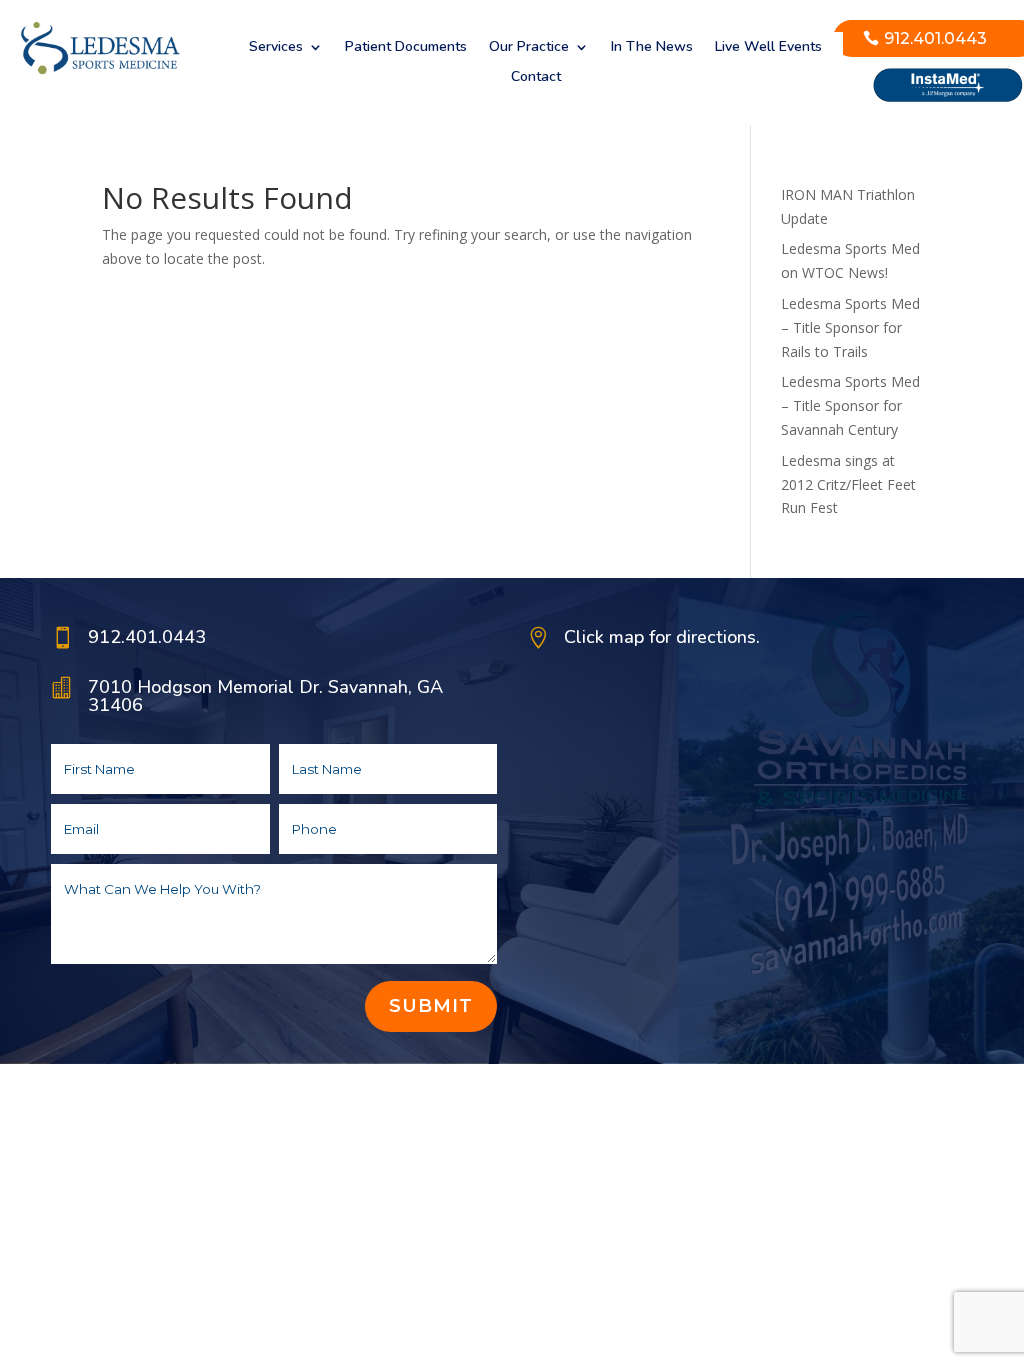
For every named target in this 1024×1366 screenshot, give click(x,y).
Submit (431, 1006)
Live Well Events (768, 48)
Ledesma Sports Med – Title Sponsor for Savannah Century (850, 405)
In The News (652, 48)
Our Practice (529, 48)
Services (276, 48)
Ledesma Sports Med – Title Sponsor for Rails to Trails (850, 327)
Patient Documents (406, 48)
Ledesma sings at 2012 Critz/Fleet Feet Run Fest (848, 484)
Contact (536, 78)
